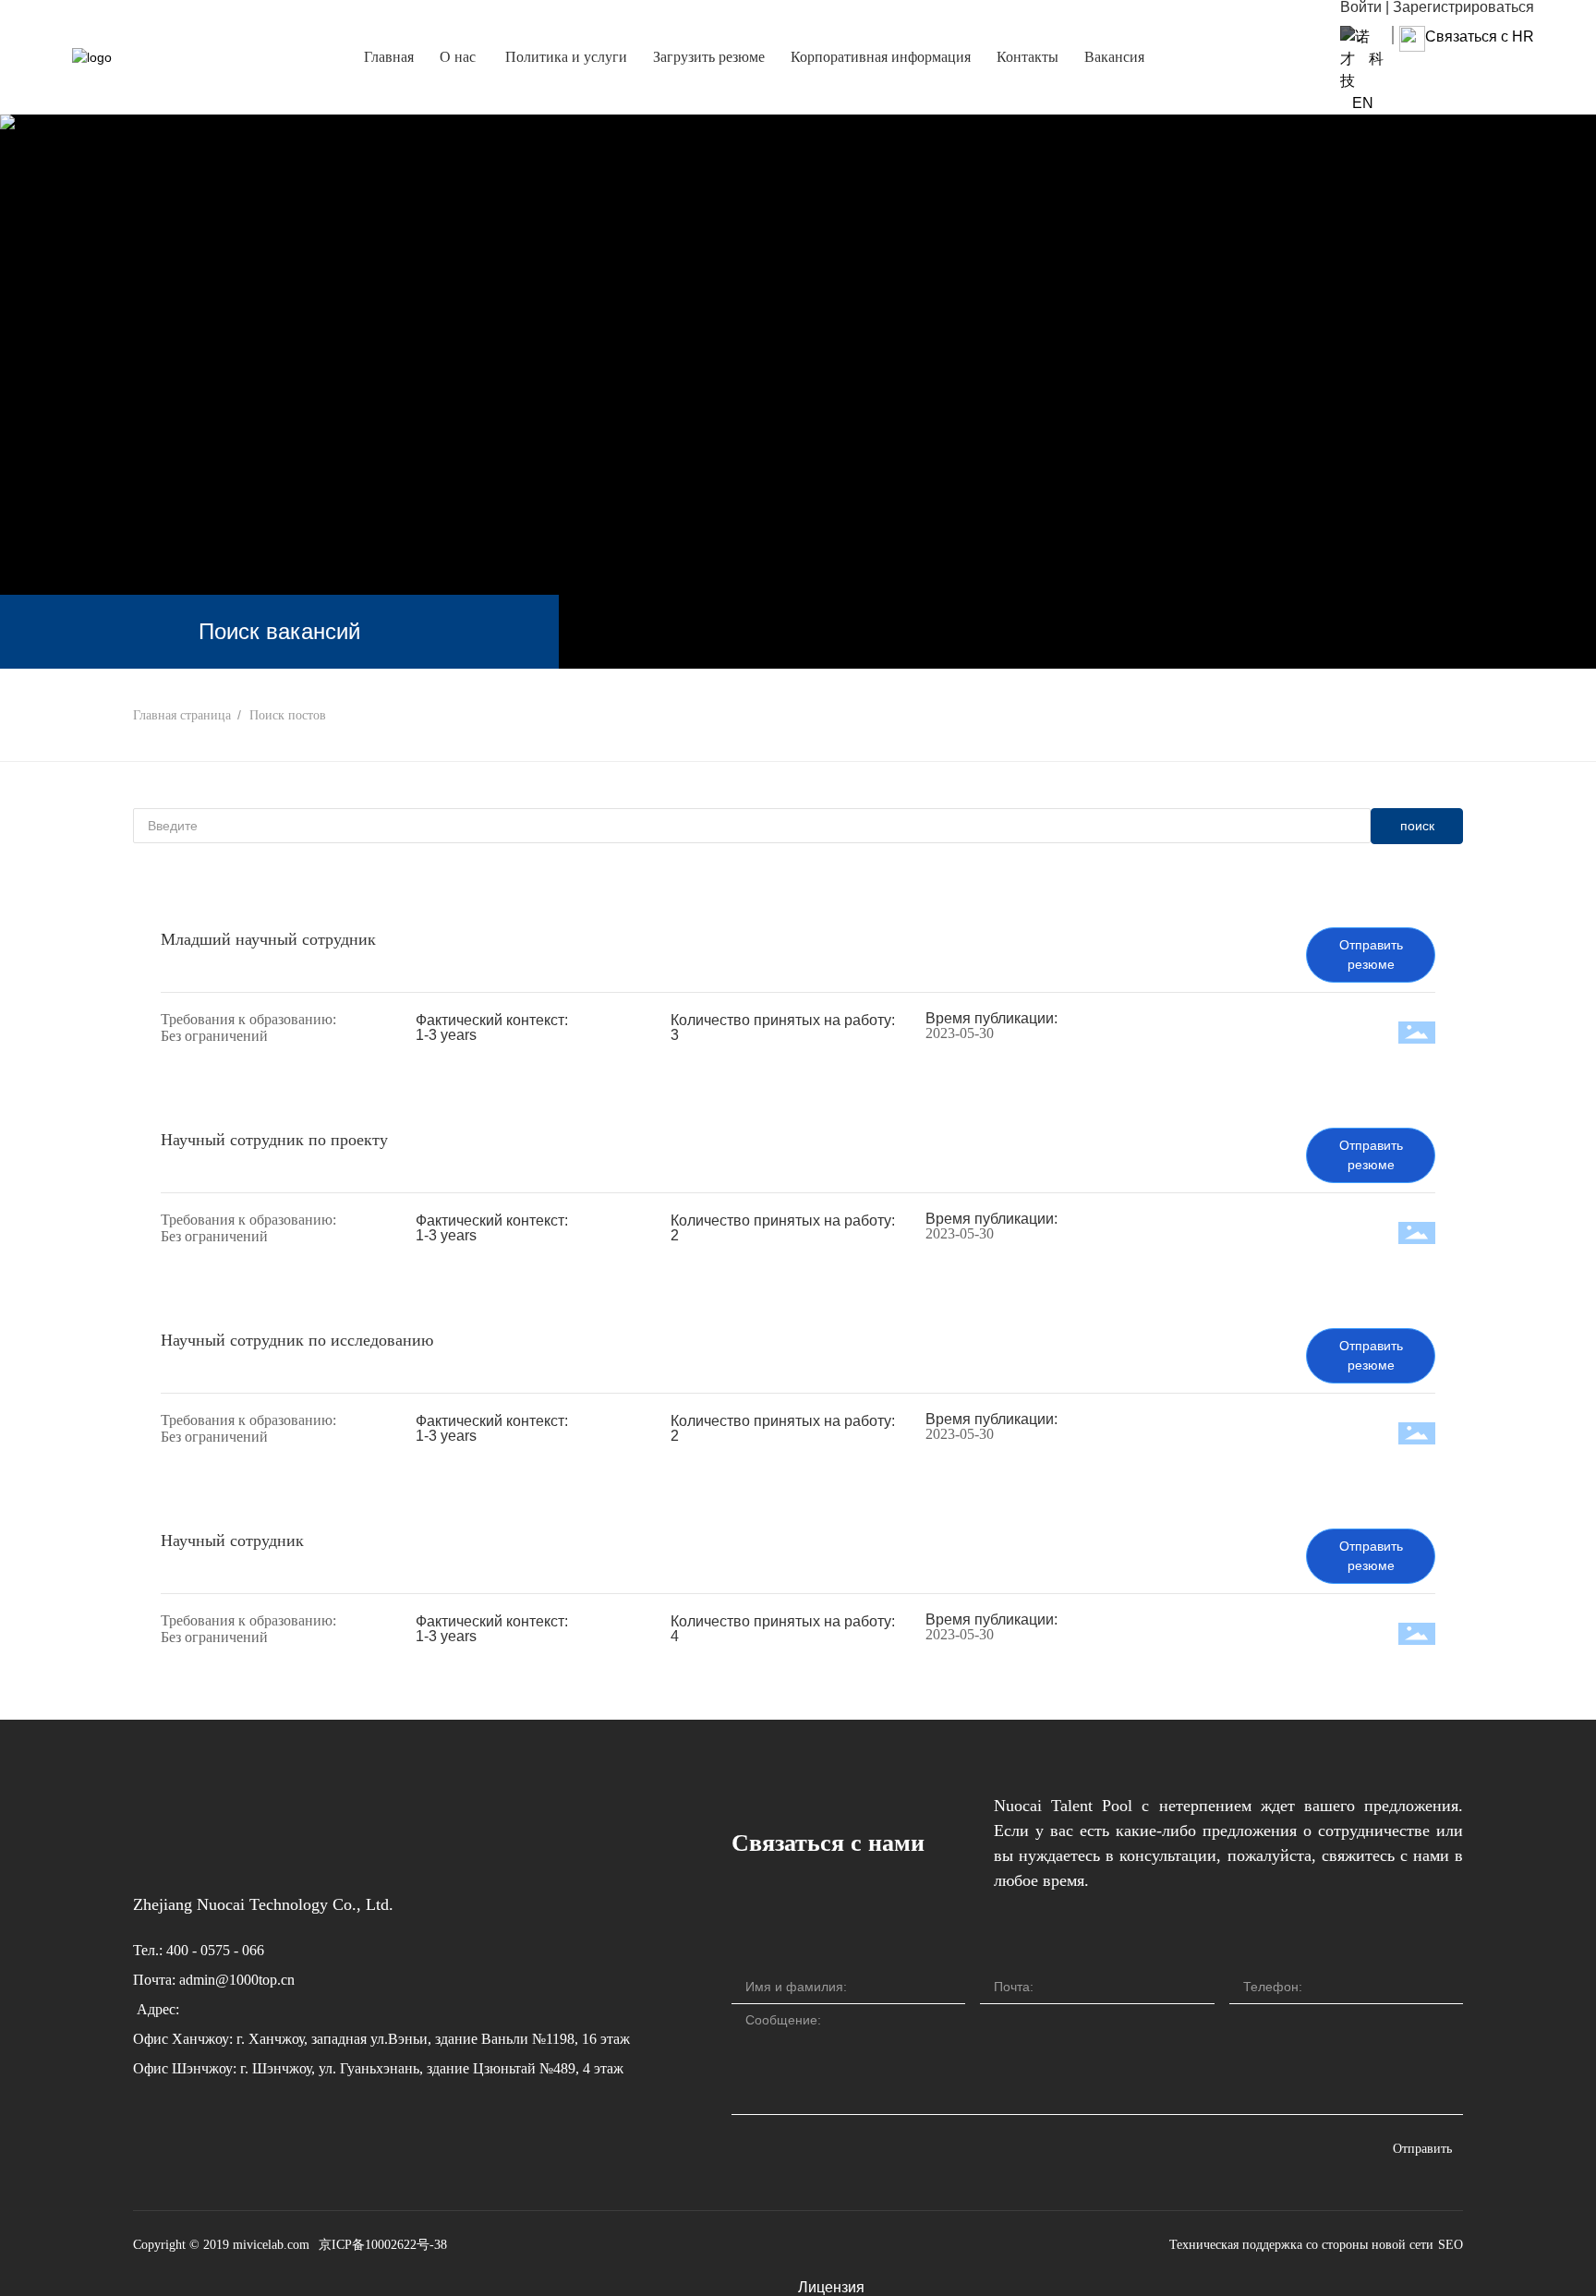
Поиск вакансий (279, 631)
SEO (1451, 2245)
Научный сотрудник (232, 1541)
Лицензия (831, 2287)
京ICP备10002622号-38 (383, 2245)
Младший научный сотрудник (268, 939)
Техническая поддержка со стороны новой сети (1301, 2245)
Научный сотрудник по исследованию (297, 1340)
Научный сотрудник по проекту (274, 1140)
